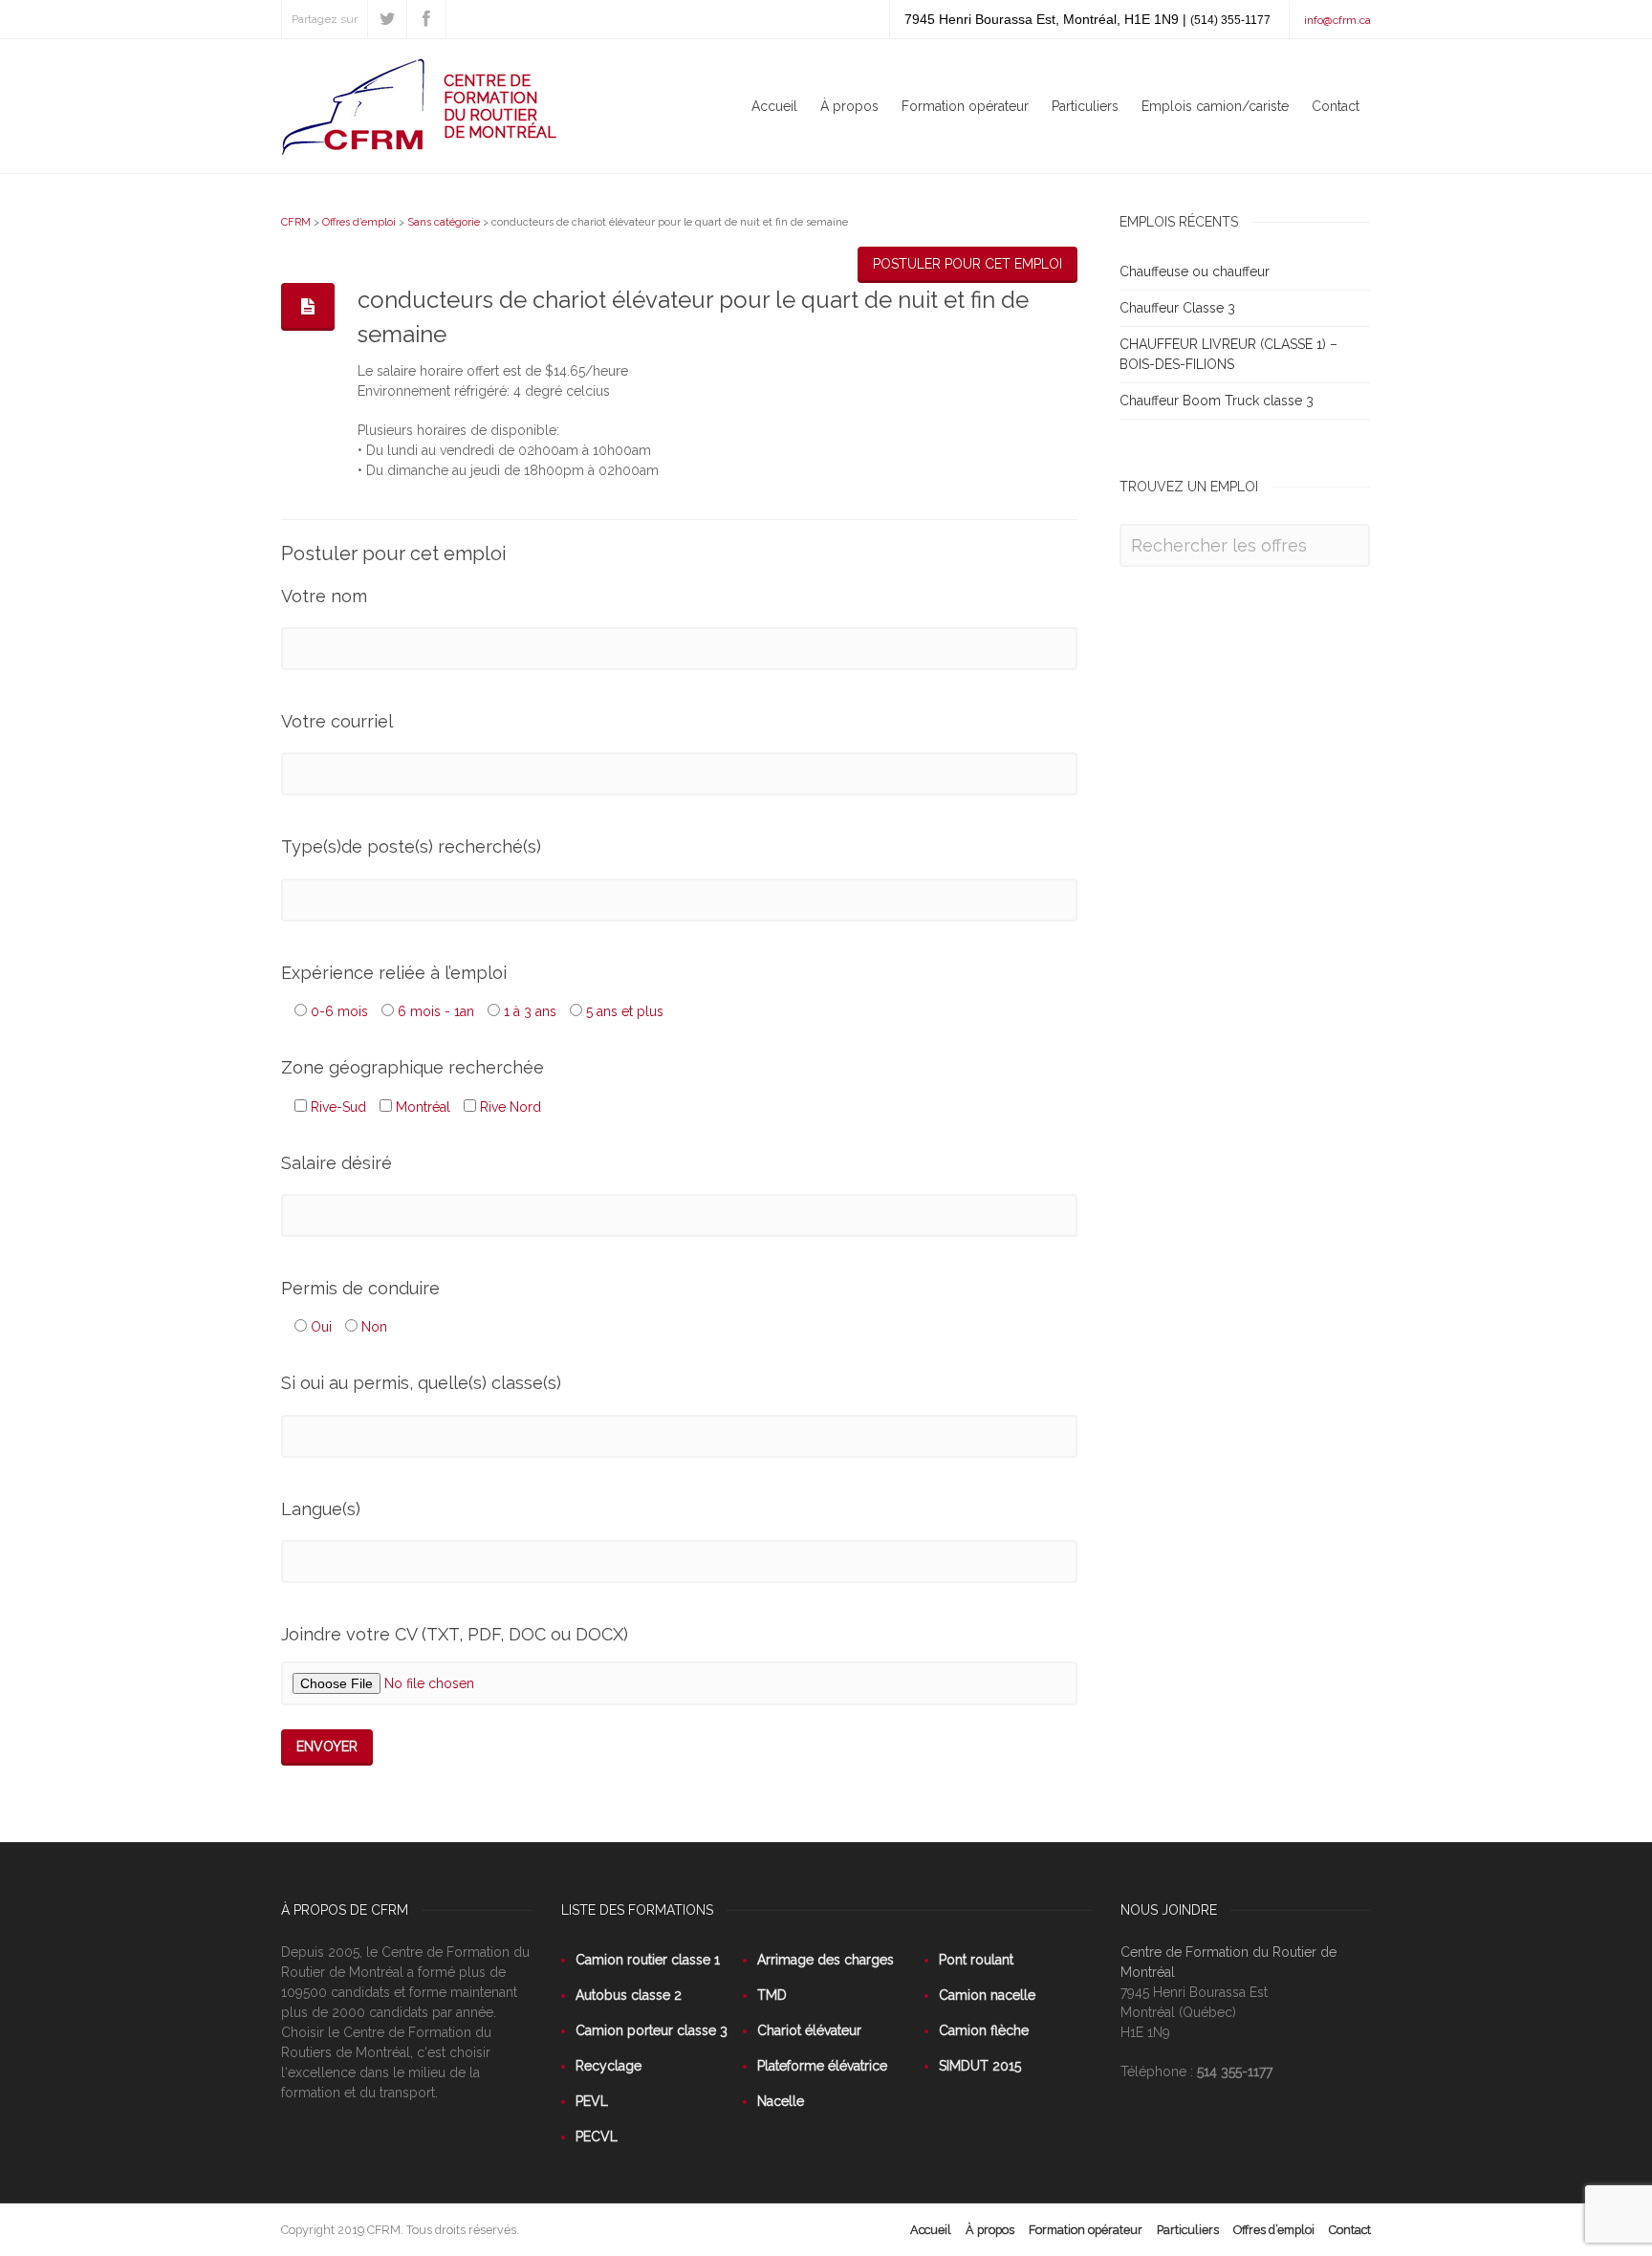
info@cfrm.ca (1337, 20)
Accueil (774, 106)
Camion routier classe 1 (648, 1960)
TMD (772, 1995)
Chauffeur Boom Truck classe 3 (1217, 401)
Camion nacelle (987, 1995)
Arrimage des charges (826, 1960)
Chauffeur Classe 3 (1177, 308)
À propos (849, 106)
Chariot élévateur (809, 2030)
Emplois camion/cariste (1215, 106)
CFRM (296, 222)
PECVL (597, 2137)
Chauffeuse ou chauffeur (1195, 271)
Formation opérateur (965, 106)
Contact (1336, 106)
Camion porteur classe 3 (652, 2030)
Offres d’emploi (359, 222)
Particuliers (1085, 106)
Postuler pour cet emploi (967, 264)
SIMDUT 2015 (980, 2066)
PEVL (592, 2101)
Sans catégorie (444, 222)
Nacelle (781, 2101)
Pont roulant (976, 1960)
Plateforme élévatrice (822, 2066)
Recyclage (609, 2066)
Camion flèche (984, 2030)
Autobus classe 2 (629, 1995)
